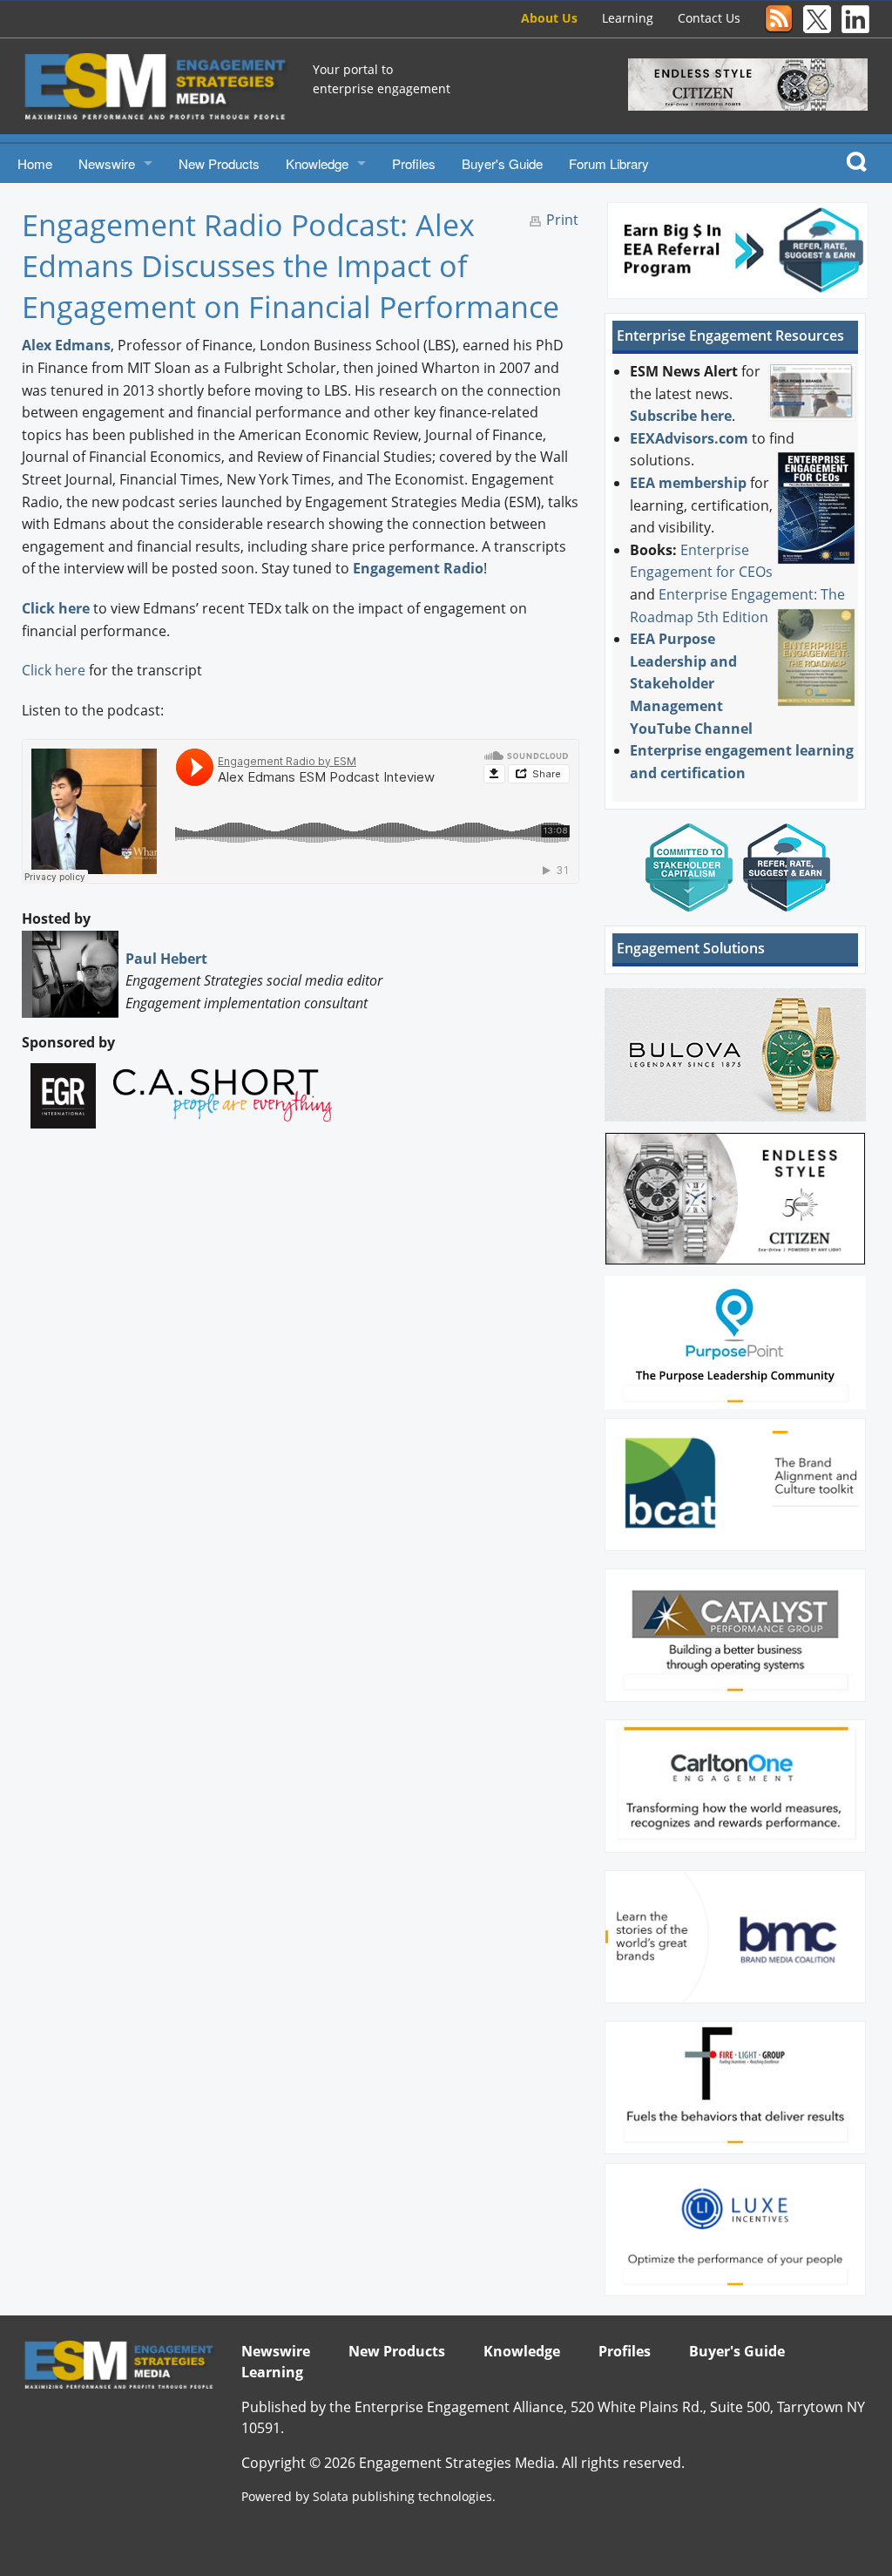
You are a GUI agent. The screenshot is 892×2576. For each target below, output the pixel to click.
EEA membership (688, 483)
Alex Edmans (66, 345)
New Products (219, 163)
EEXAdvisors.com (689, 438)
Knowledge (317, 163)
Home (35, 163)
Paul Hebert (166, 959)
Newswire (107, 163)
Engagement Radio (418, 568)
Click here (56, 608)
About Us (549, 18)
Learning (628, 18)
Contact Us (709, 18)
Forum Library (609, 163)
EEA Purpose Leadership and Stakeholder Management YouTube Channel (691, 683)
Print (562, 220)
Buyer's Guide (502, 163)
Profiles (414, 163)
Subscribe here (681, 416)
